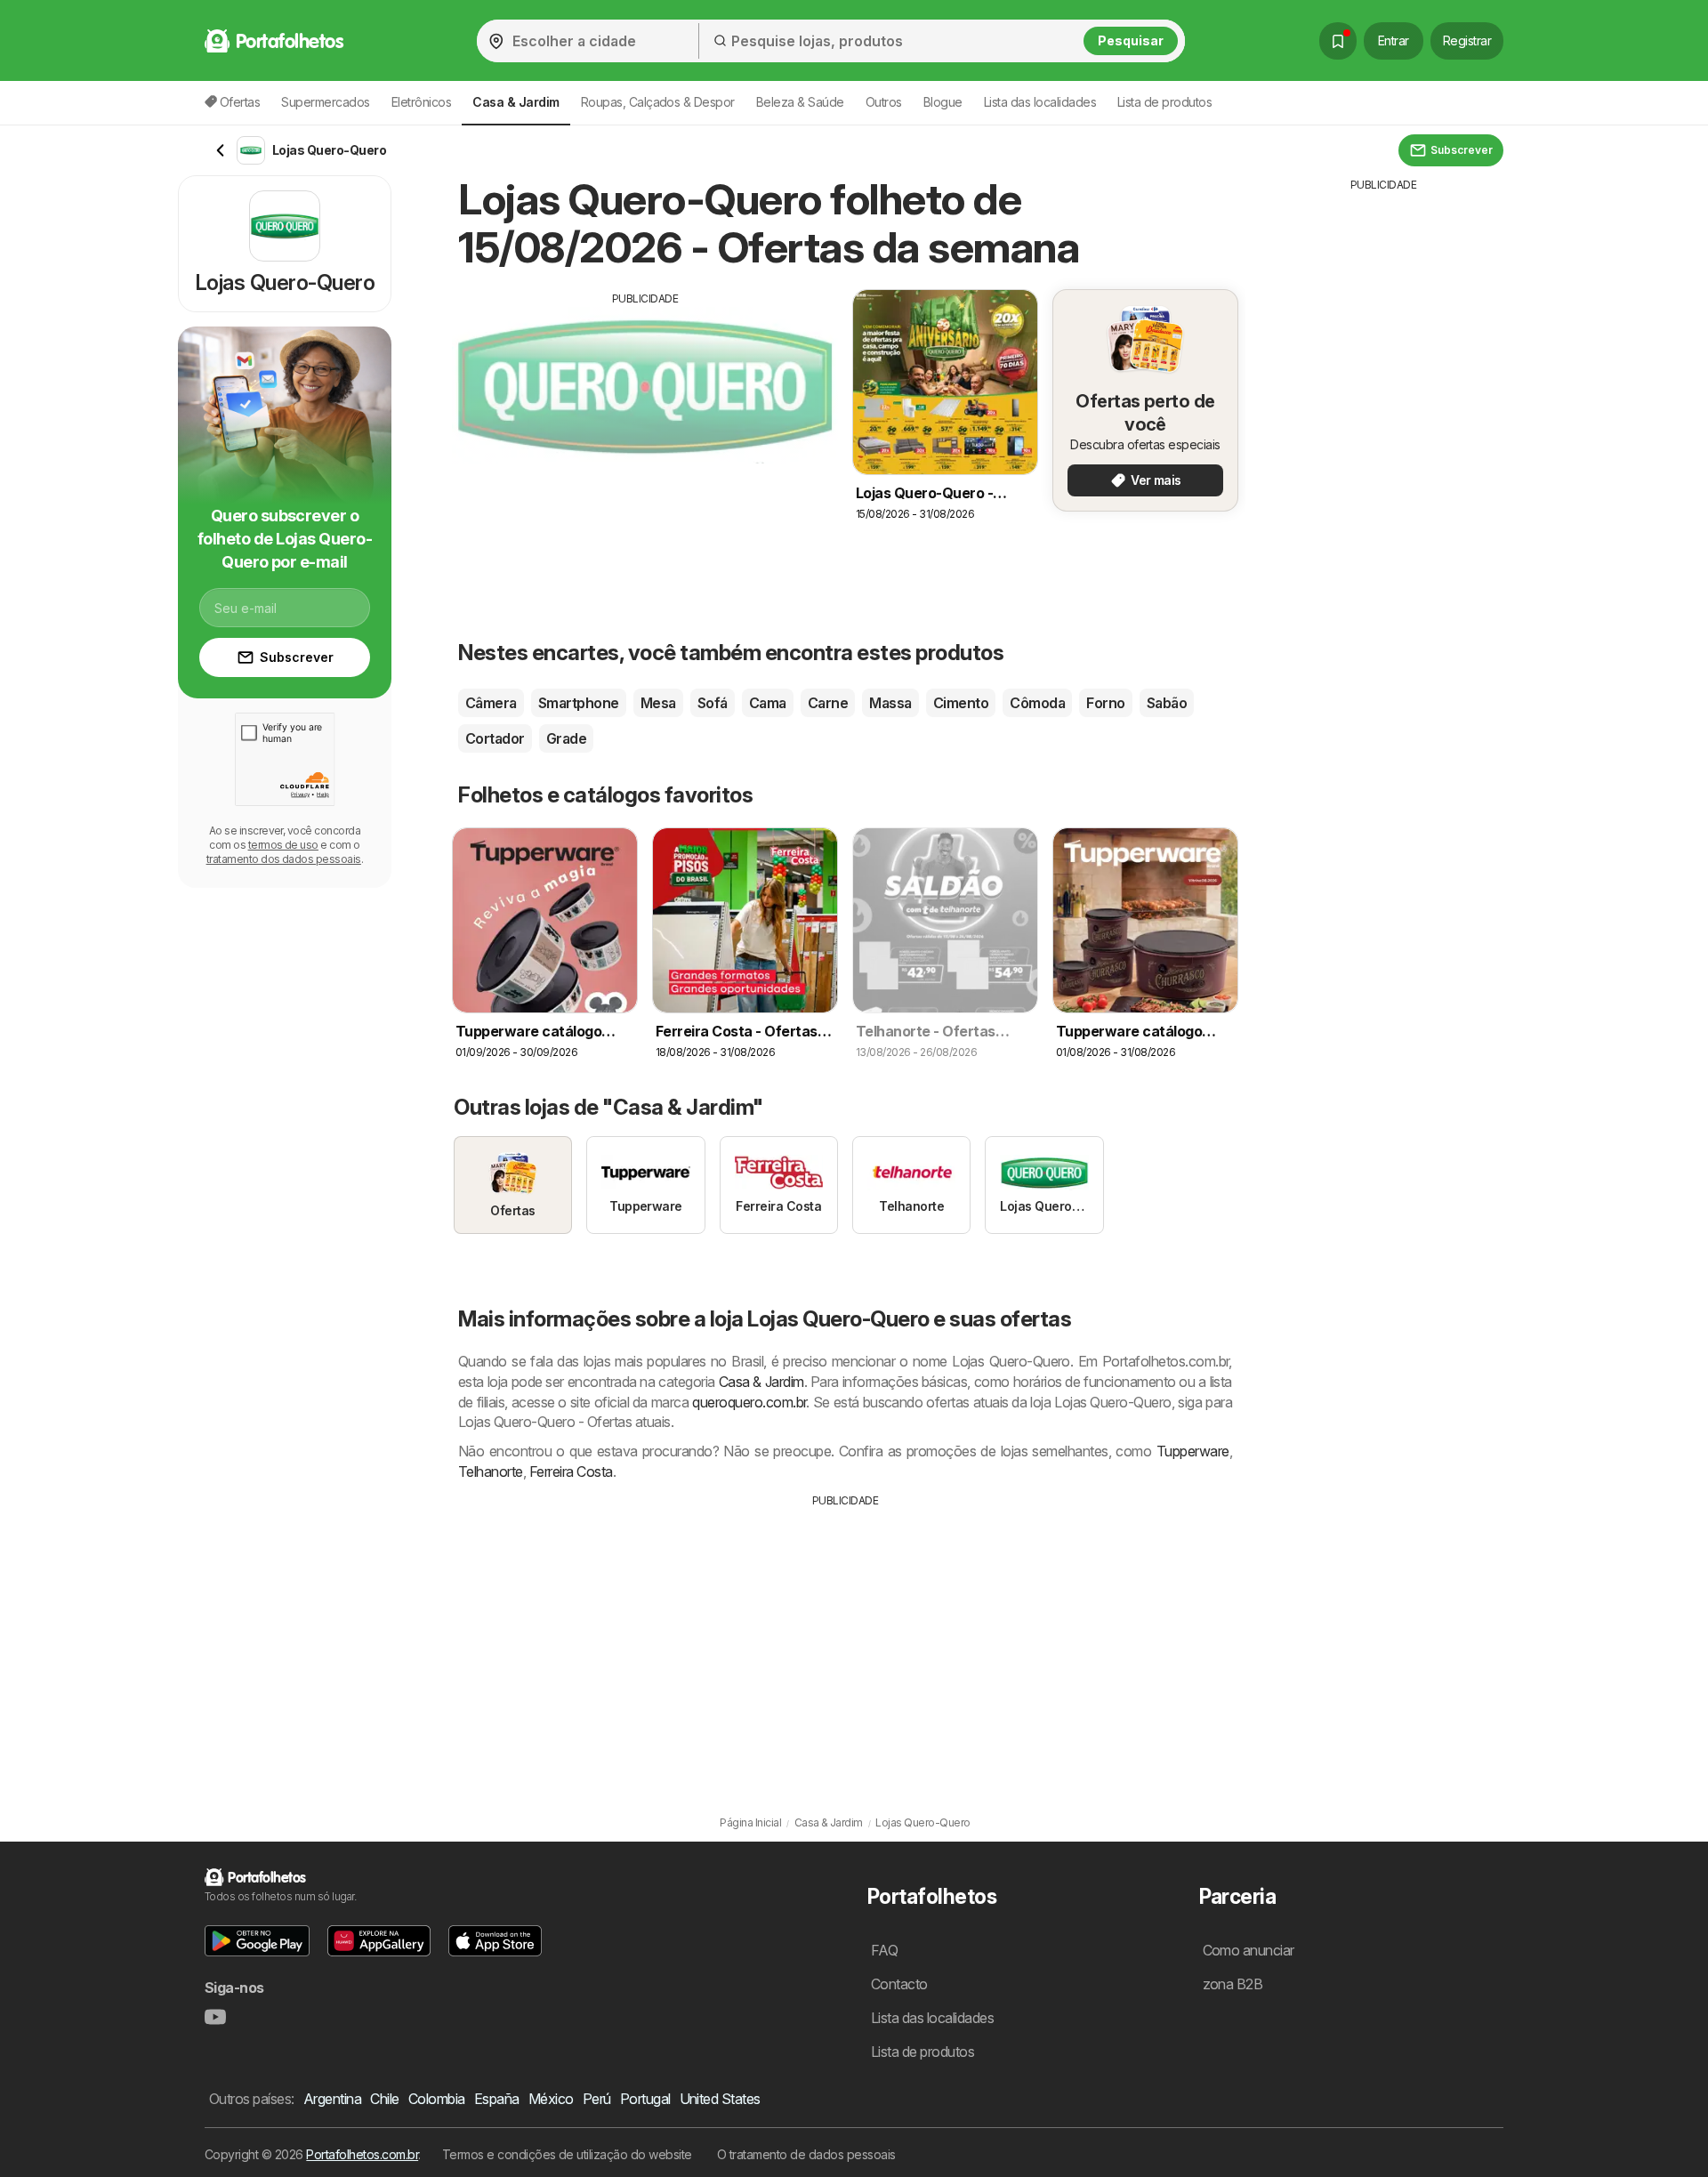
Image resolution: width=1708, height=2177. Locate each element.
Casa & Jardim (761, 1382)
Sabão (1167, 703)
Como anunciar (1249, 1950)
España (497, 2099)
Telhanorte (491, 1471)
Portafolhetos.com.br (362, 2154)
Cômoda (1037, 703)
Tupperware (1193, 1451)
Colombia (437, 2099)
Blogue (943, 102)
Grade (566, 738)
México (551, 2099)
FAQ (884, 1950)
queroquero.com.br (749, 1402)
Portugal (645, 2099)
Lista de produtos (1164, 102)
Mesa (658, 703)
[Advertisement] (645, 431)
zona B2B (1233, 1984)
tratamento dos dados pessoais (284, 859)
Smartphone (579, 703)
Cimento (961, 703)
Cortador (495, 738)
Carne (828, 703)
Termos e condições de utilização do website (567, 2154)
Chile (384, 2099)
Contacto (899, 1984)
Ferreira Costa (571, 1471)
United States (720, 2099)
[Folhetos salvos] (1338, 41)
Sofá (713, 703)
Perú (597, 2099)
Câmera (491, 703)
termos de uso (283, 845)
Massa (890, 703)
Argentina (332, 2099)
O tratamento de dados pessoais (806, 2154)
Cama (768, 703)
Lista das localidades (1040, 102)
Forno (1105, 703)
